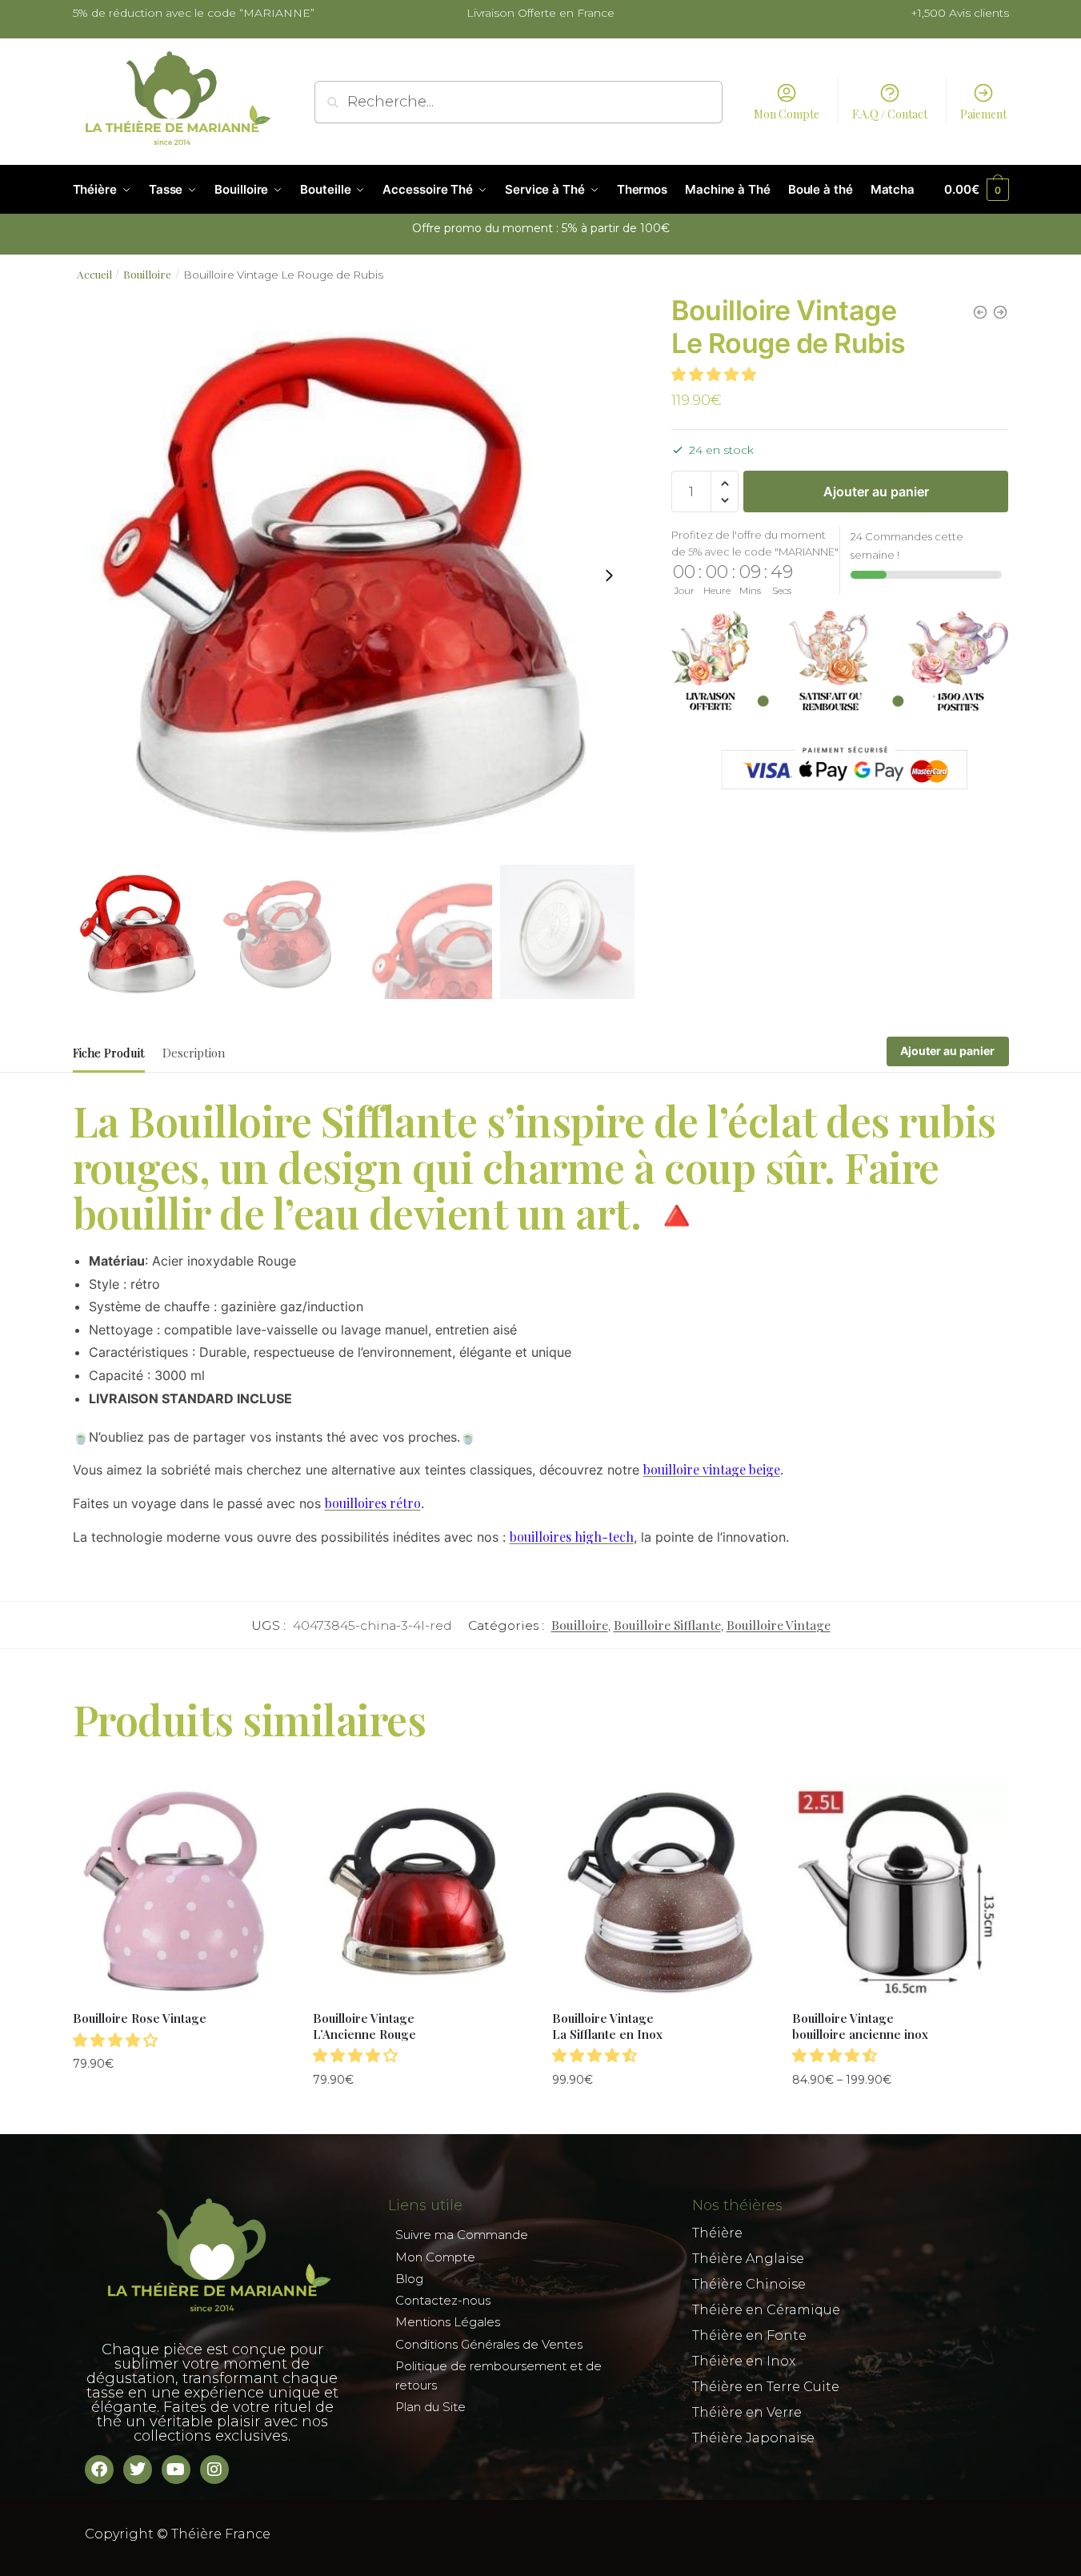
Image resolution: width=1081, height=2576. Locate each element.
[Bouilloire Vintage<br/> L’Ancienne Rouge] (421, 1892)
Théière (717, 2233)
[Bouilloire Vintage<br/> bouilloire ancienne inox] (900, 1892)
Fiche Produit (109, 1053)
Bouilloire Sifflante (667, 1625)
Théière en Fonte (749, 2335)
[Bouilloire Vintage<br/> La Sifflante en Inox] (660, 1892)
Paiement (983, 114)
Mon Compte (787, 114)
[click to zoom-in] (354, 576)
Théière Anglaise (748, 2259)
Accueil (94, 274)
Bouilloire (147, 274)
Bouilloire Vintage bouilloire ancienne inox (860, 2026)
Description (194, 1053)
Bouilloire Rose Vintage (140, 2018)
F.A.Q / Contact (890, 114)
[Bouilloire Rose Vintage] (980, 312)
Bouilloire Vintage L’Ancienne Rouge (364, 2026)
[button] (609, 576)
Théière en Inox (744, 2361)
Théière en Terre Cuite (766, 2387)
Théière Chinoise (749, 2284)
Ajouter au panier (876, 492)
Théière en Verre (747, 2412)
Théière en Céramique (766, 2310)
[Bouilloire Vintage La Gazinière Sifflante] (1000, 312)
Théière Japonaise (753, 2438)
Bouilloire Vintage (779, 1625)
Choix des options (901, 2114)
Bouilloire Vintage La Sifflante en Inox (607, 2026)
